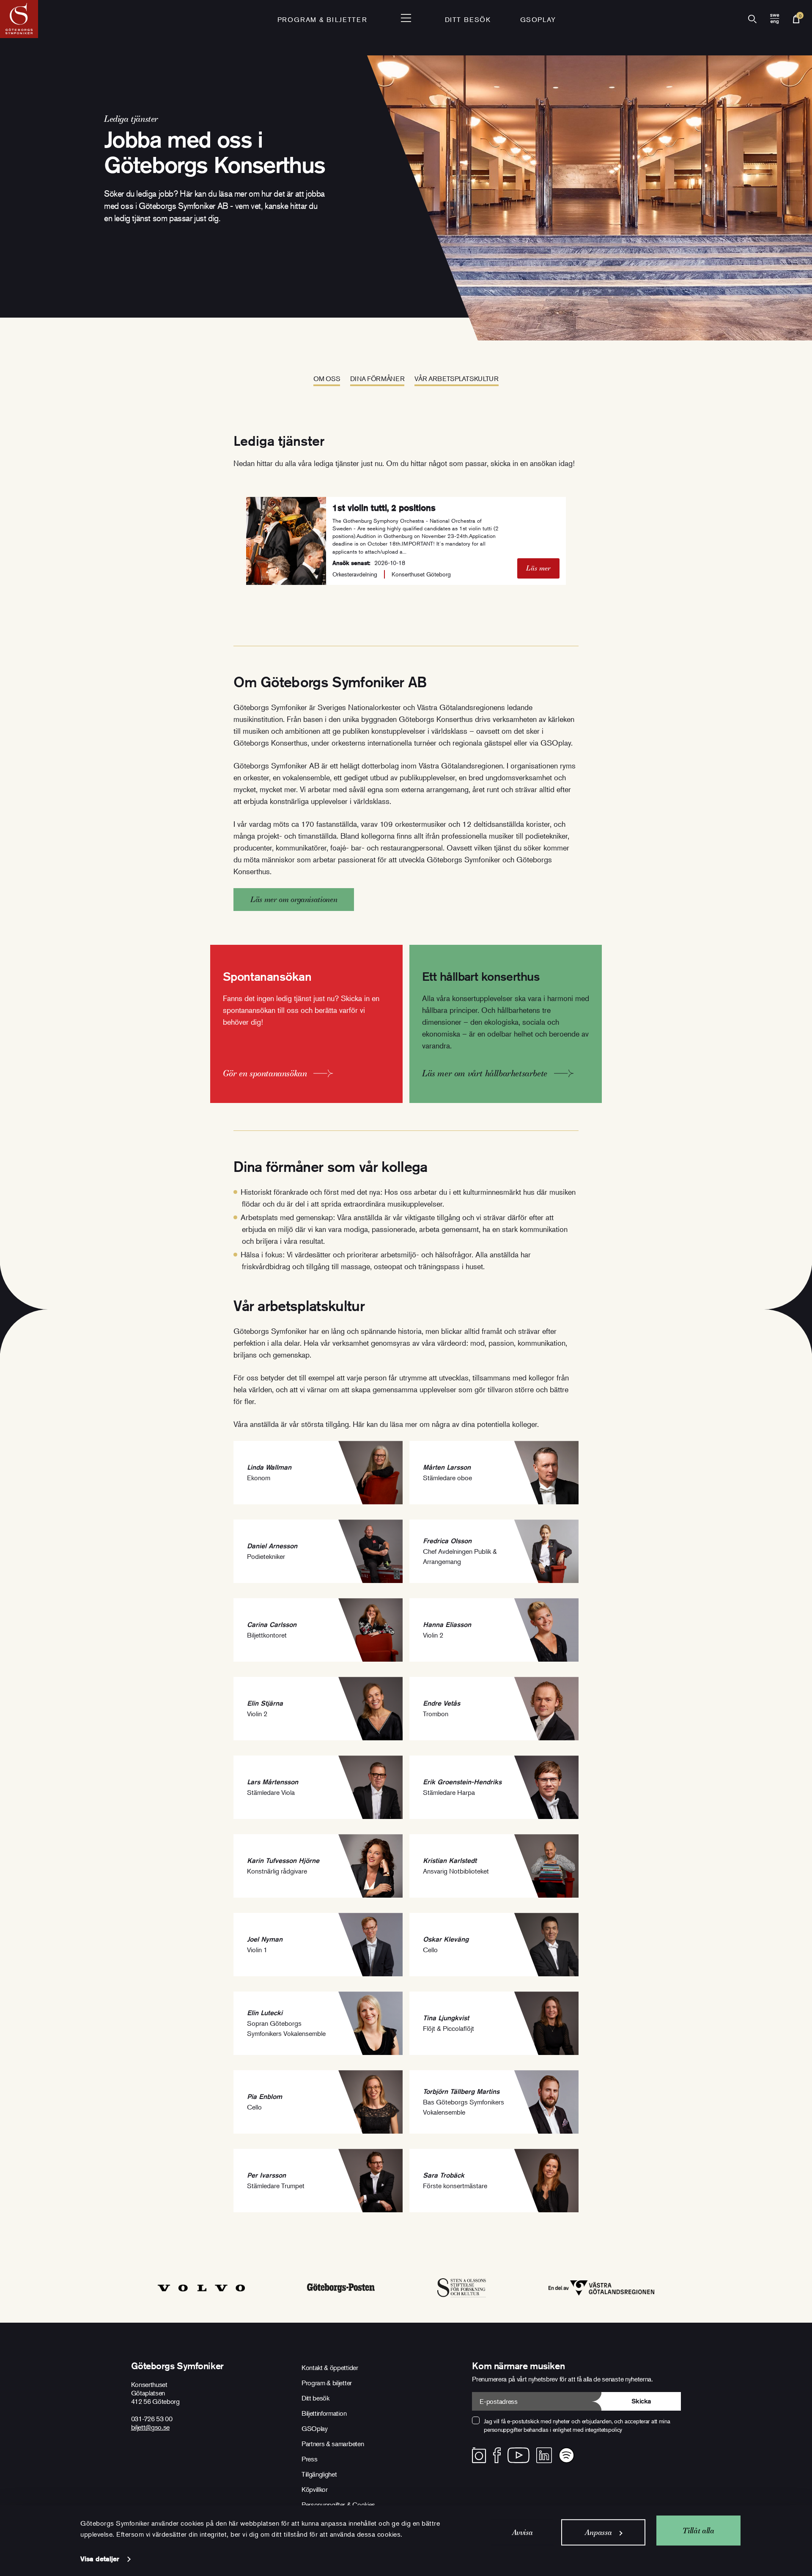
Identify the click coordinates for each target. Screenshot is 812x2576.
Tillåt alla (698, 2530)
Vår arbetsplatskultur (456, 379)
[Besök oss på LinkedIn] (544, 2455)
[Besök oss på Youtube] (518, 2455)
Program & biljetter (327, 2383)
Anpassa (598, 2532)
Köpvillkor (315, 2489)
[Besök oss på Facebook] (497, 2455)
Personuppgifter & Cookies (338, 2505)
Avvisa (523, 2532)
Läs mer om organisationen (294, 899)
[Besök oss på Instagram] (479, 2455)
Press (309, 2459)
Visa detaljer (100, 2559)
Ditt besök (468, 19)
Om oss (327, 379)
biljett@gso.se (151, 2427)
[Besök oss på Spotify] (566, 2455)
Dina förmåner (377, 379)
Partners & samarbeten (333, 2444)
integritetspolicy (604, 2429)
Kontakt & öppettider (330, 2368)
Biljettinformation (324, 2413)
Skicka (641, 2401)
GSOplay (538, 19)
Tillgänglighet (319, 2474)
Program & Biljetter (322, 19)
